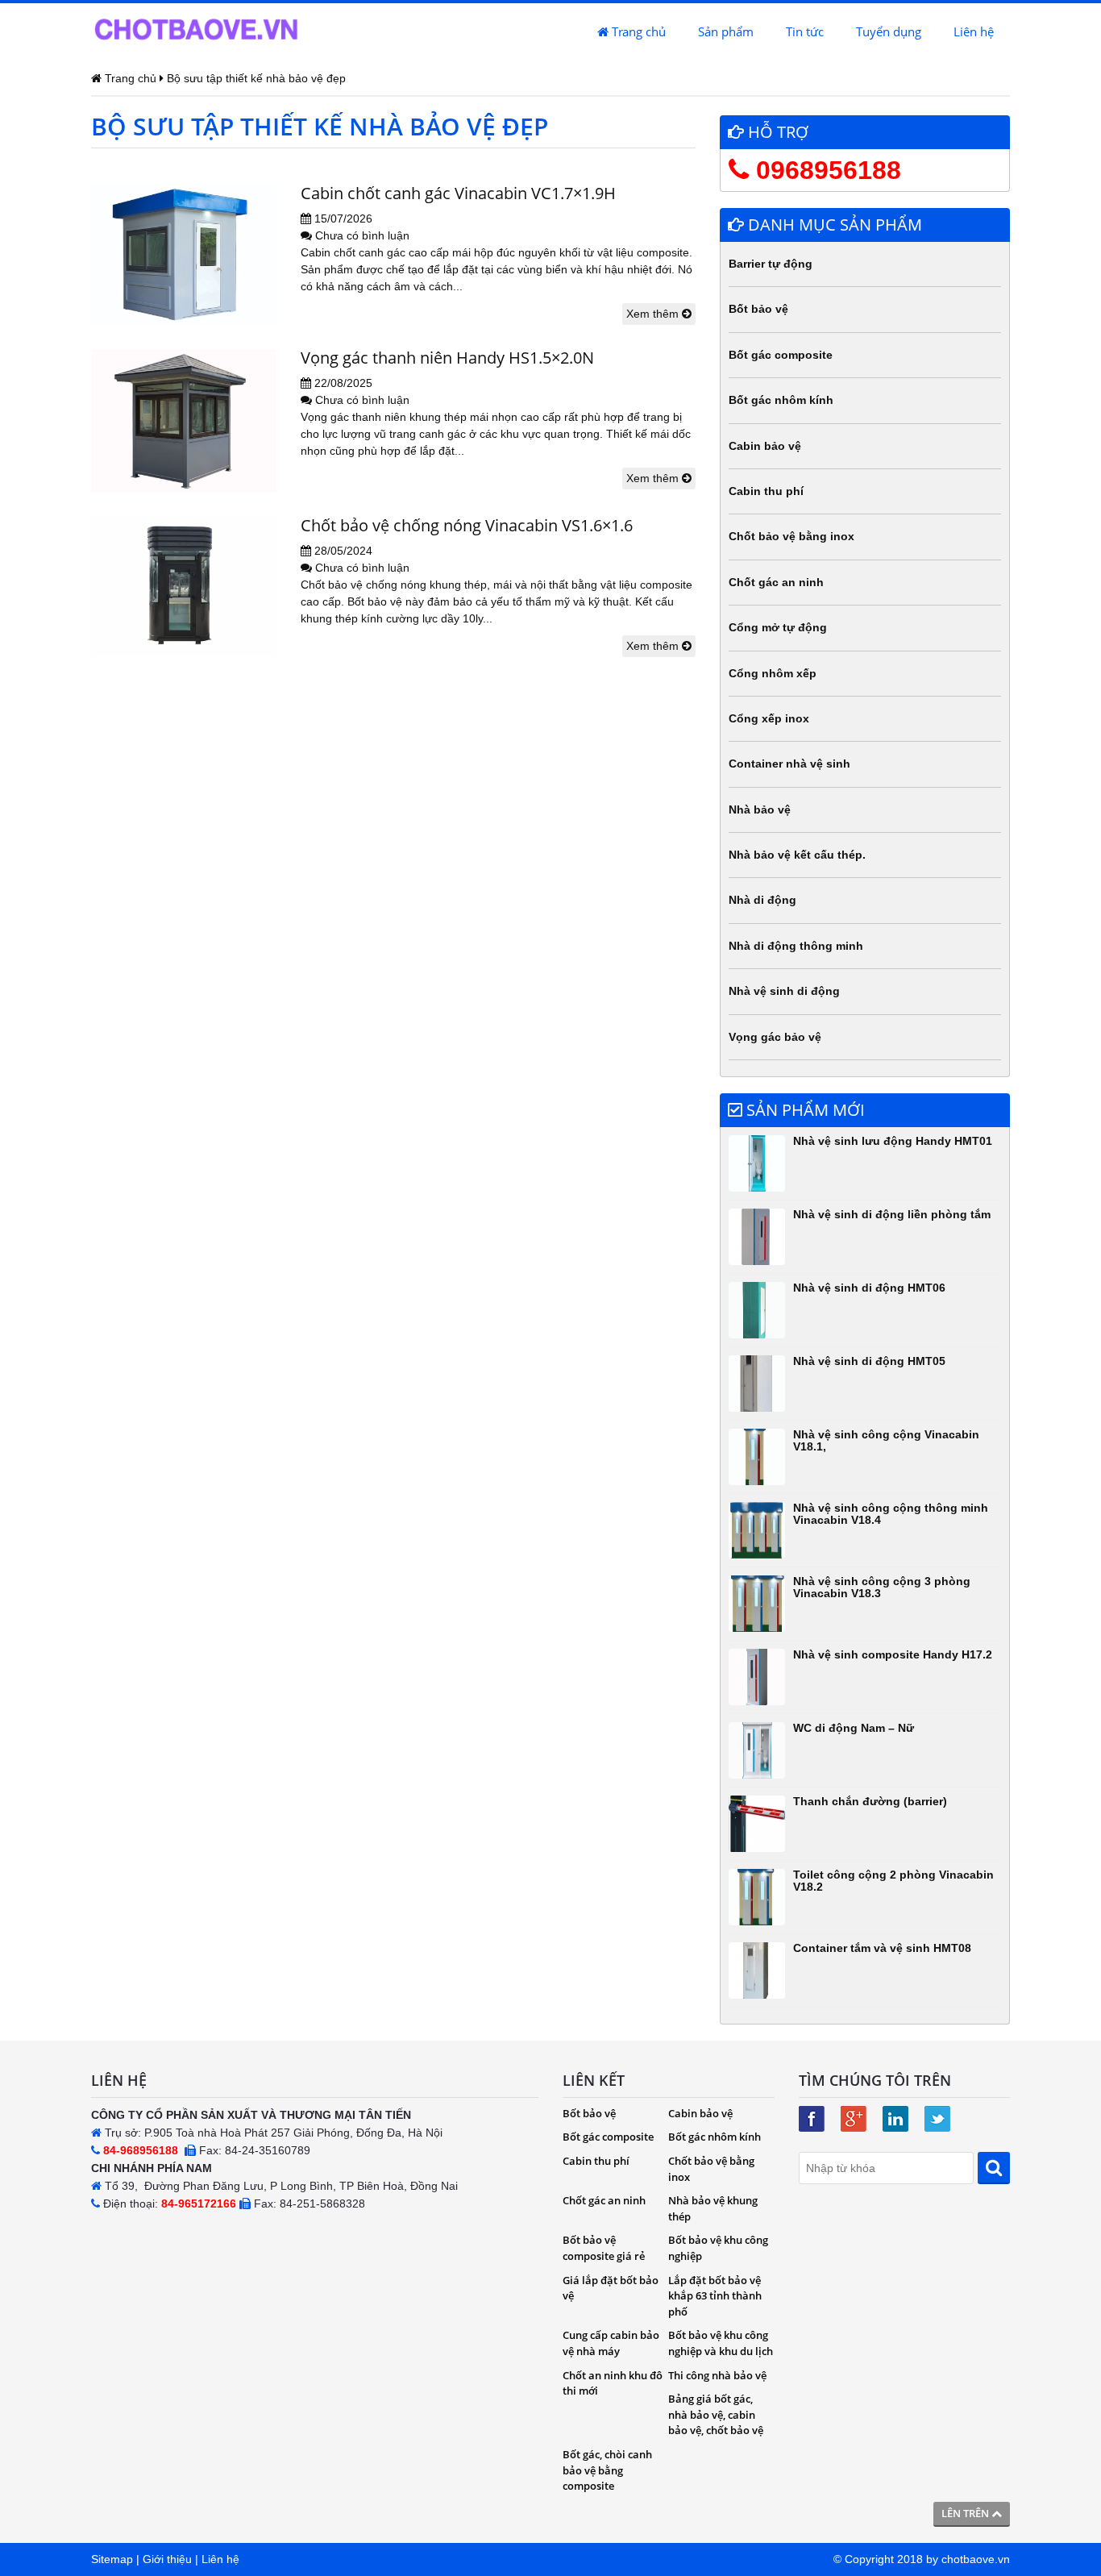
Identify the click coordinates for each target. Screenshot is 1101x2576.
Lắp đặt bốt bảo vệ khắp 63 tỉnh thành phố (715, 2296)
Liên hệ (974, 31)
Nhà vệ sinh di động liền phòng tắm (892, 1214)
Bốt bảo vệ (758, 309)
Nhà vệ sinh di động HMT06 (869, 1288)
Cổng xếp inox (769, 718)
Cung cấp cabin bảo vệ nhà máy (611, 2343)
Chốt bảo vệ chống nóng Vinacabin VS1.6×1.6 (467, 525)
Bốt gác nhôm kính (781, 400)
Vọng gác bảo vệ (775, 1037)
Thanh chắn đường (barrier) (870, 1801)
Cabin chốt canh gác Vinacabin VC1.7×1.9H (458, 193)
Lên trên (966, 2513)
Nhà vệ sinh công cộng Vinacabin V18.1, (886, 1440)
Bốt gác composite (781, 355)
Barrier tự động (771, 264)
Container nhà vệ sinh (789, 764)
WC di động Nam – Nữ (854, 1728)
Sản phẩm (726, 31)
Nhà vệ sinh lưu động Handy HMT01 (893, 1141)
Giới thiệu (167, 2559)
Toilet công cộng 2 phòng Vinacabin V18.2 (893, 1881)
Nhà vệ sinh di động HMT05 (869, 1361)
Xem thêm (654, 314)
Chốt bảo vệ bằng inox (791, 536)
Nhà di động (762, 900)
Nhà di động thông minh (796, 946)
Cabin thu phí (766, 491)
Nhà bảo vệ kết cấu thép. (797, 855)
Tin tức (805, 31)
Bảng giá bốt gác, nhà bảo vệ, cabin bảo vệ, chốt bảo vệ (716, 2414)
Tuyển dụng (889, 31)
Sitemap (112, 2559)
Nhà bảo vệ (760, 809)
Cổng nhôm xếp (773, 673)
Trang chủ (637, 31)
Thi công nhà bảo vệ (717, 2375)
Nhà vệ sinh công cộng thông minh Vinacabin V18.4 (891, 1514)
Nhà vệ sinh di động (784, 991)
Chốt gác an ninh (776, 582)
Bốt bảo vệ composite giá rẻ (604, 2248)
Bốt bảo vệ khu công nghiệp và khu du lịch (721, 2343)
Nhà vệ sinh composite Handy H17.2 (893, 1654)
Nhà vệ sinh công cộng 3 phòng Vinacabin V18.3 (882, 1587)
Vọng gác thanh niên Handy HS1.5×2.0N (447, 358)
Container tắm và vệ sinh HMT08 (882, 1948)
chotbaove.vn (976, 2559)
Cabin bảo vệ (765, 446)
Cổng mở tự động (778, 627)
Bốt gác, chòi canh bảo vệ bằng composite (607, 2470)
